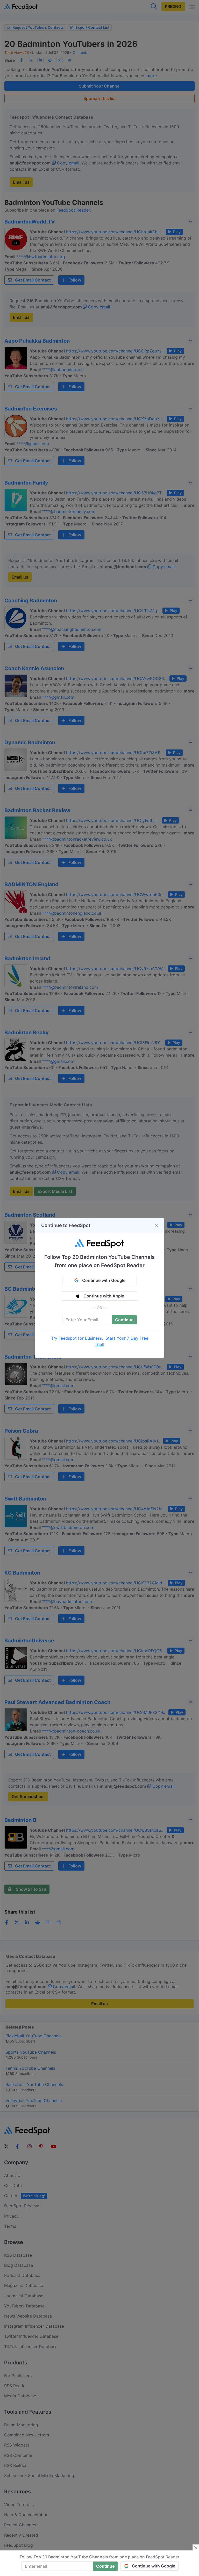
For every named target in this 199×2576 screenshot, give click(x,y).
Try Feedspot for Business (76, 1338)
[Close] (156, 1225)
